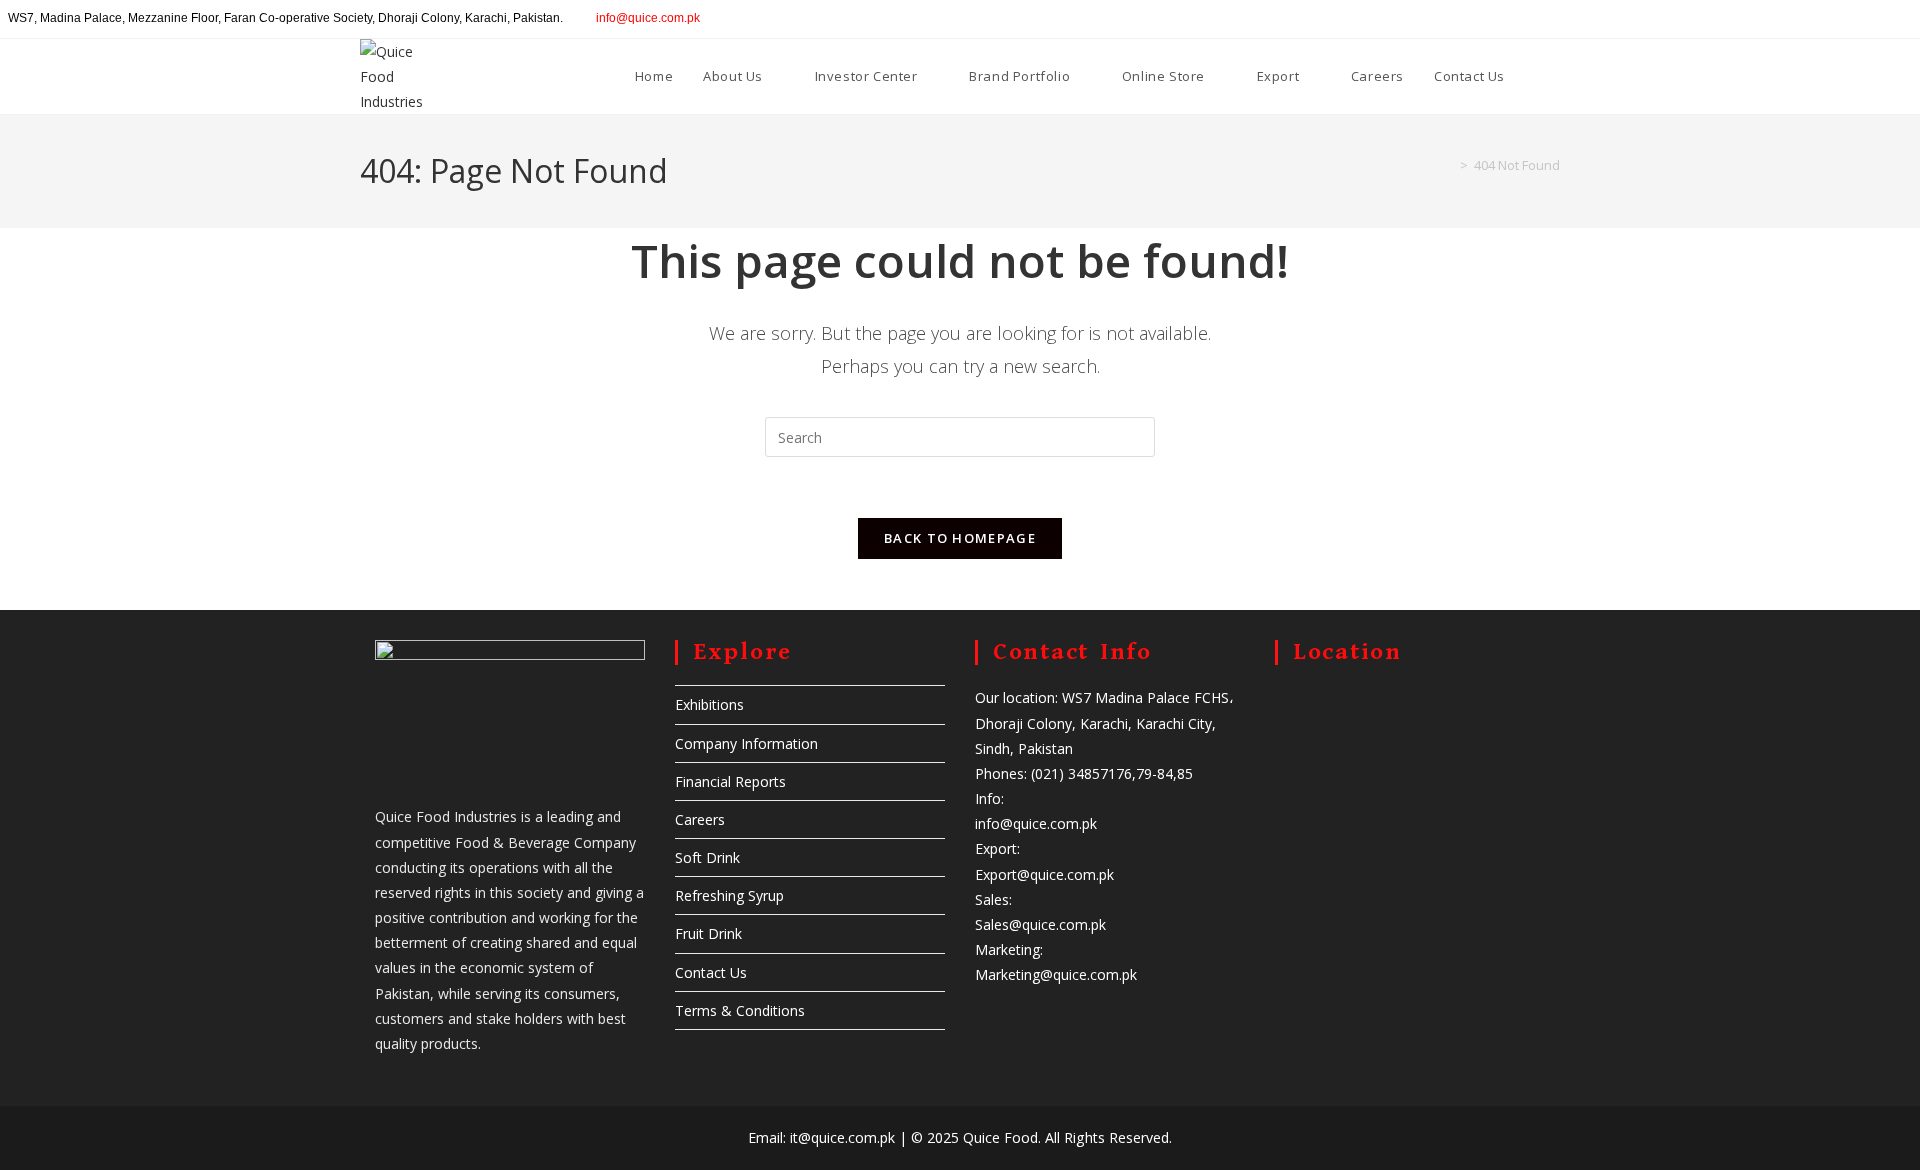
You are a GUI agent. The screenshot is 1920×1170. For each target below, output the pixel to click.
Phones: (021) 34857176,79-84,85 (1084, 773)
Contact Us (711, 972)
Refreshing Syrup (729, 895)
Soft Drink (707, 857)
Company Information (746, 743)
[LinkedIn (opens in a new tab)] (1868, 19)
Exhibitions (709, 704)
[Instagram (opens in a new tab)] (1845, 19)
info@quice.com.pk (648, 18)
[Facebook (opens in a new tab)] (1822, 19)
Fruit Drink (708, 933)
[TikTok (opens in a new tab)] (1911, 19)
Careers (700, 819)
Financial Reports (730, 781)
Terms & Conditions (740, 1010)
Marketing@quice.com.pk (1056, 974)
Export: (997, 848)
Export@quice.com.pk (1044, 874)
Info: (989, 798)
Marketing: (1009, 949)
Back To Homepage (960, 538)
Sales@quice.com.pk (1040, 924)
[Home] (1449, 165)
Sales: (993, 899)
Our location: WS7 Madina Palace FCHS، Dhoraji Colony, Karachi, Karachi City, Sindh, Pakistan (1104, 722)
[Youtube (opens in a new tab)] (1891, 19)
